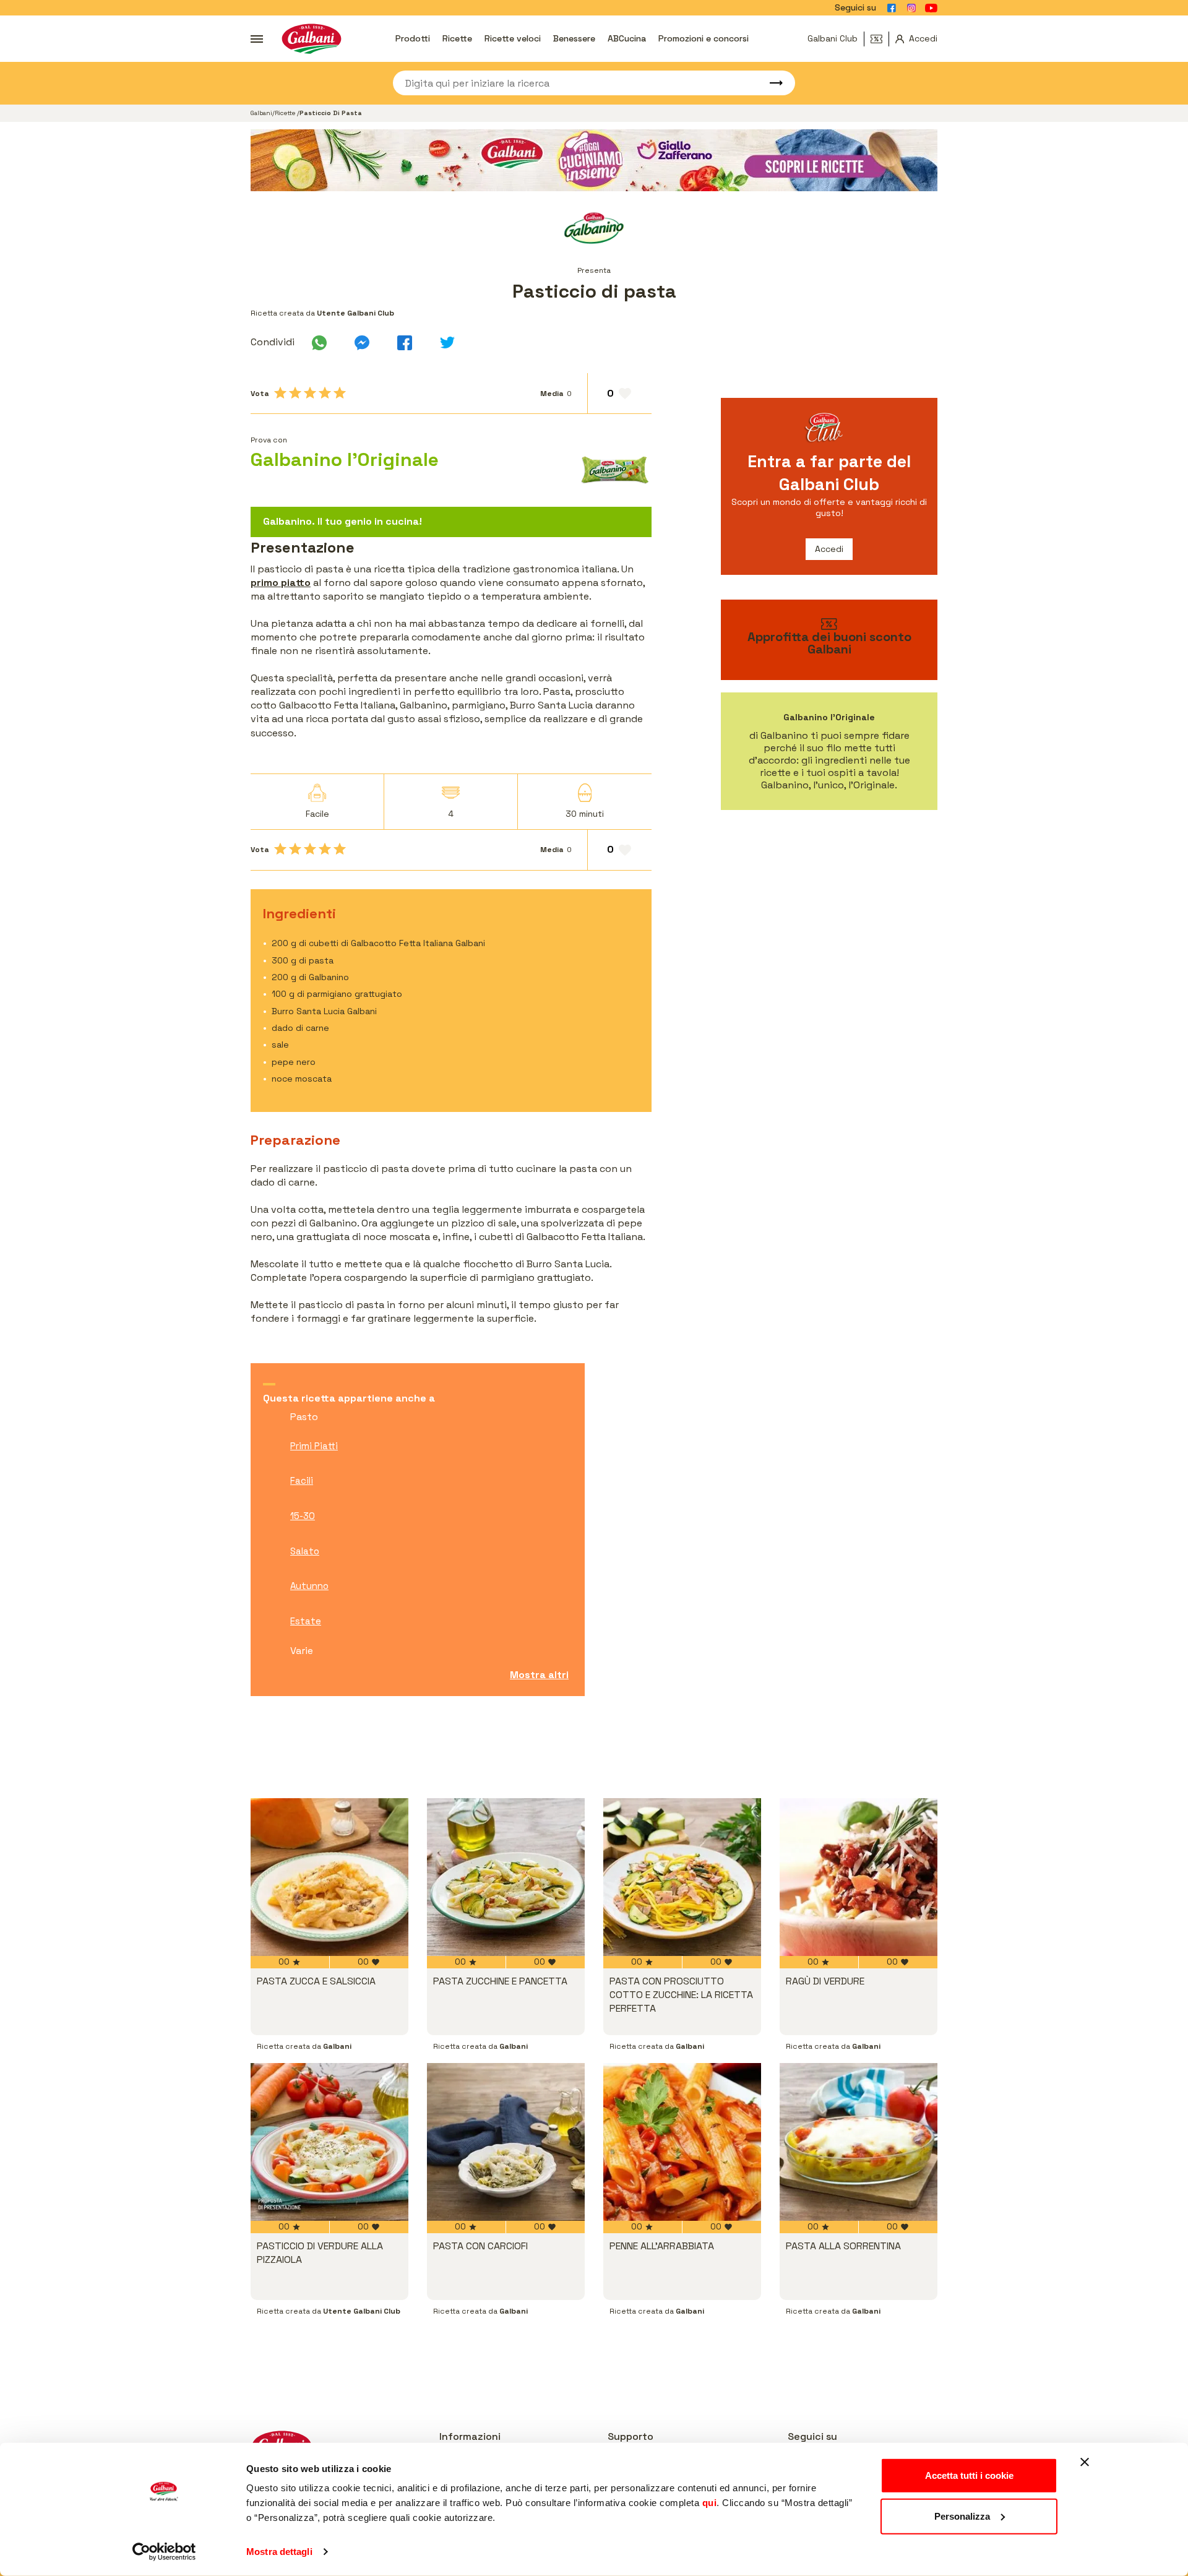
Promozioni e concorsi (704, 38)
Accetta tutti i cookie (969, 2475)
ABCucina (627, 38)
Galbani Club (833, 38)
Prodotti (413, 38)
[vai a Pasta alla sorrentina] (859, 2142)
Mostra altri (539, 1675)
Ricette (457, 38)
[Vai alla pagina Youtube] (931, 8)
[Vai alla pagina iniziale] (312, 39)
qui (710, 2503)
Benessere (574, 38)
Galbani (261, 113)
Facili (302, 1480)
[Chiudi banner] (1085, 2462)
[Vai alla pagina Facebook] (892, 8)
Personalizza (962, 2516)
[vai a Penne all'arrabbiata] (682, 2142)
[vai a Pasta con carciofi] (506, 2142)
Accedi (829, 549)
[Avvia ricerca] (770, 83)
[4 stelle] (325, 393)
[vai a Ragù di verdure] (859, 1877)
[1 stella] (280, 393)
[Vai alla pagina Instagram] (911, 8)
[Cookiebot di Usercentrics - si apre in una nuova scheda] (164, 2552)
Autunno (309, 1586)
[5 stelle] (340, 393)
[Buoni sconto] (880, 39)
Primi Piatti (314, 1446)
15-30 (303, 1516)
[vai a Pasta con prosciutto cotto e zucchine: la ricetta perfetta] (682, 1877)
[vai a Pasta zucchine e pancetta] (506, 1877)
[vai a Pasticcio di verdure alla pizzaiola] (329, 2142)
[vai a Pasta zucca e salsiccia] (329, 1877)
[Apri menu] (257, 39)
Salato (305, 1551)
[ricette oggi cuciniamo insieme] (594, 160)
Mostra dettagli (279, 2552)
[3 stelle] (310, 393)
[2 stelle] (295, 393)
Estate (306, 1621)
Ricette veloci (513, 38)
